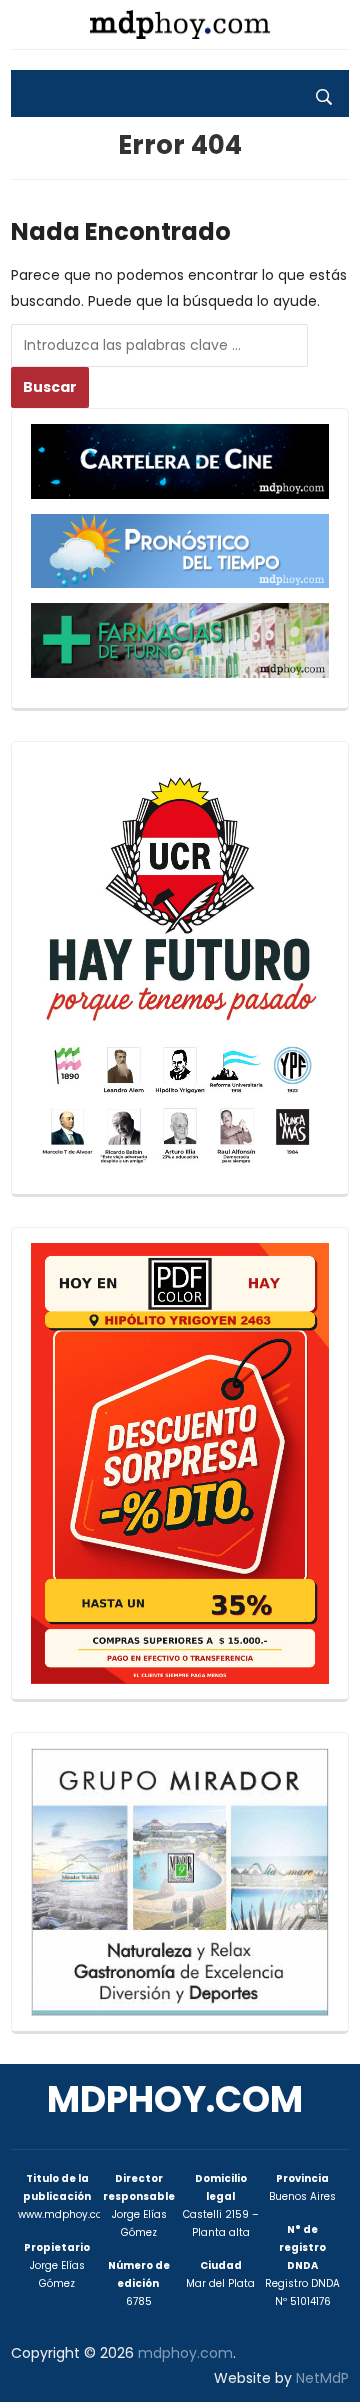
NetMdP (322, 2378)
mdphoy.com (175, 2099)
